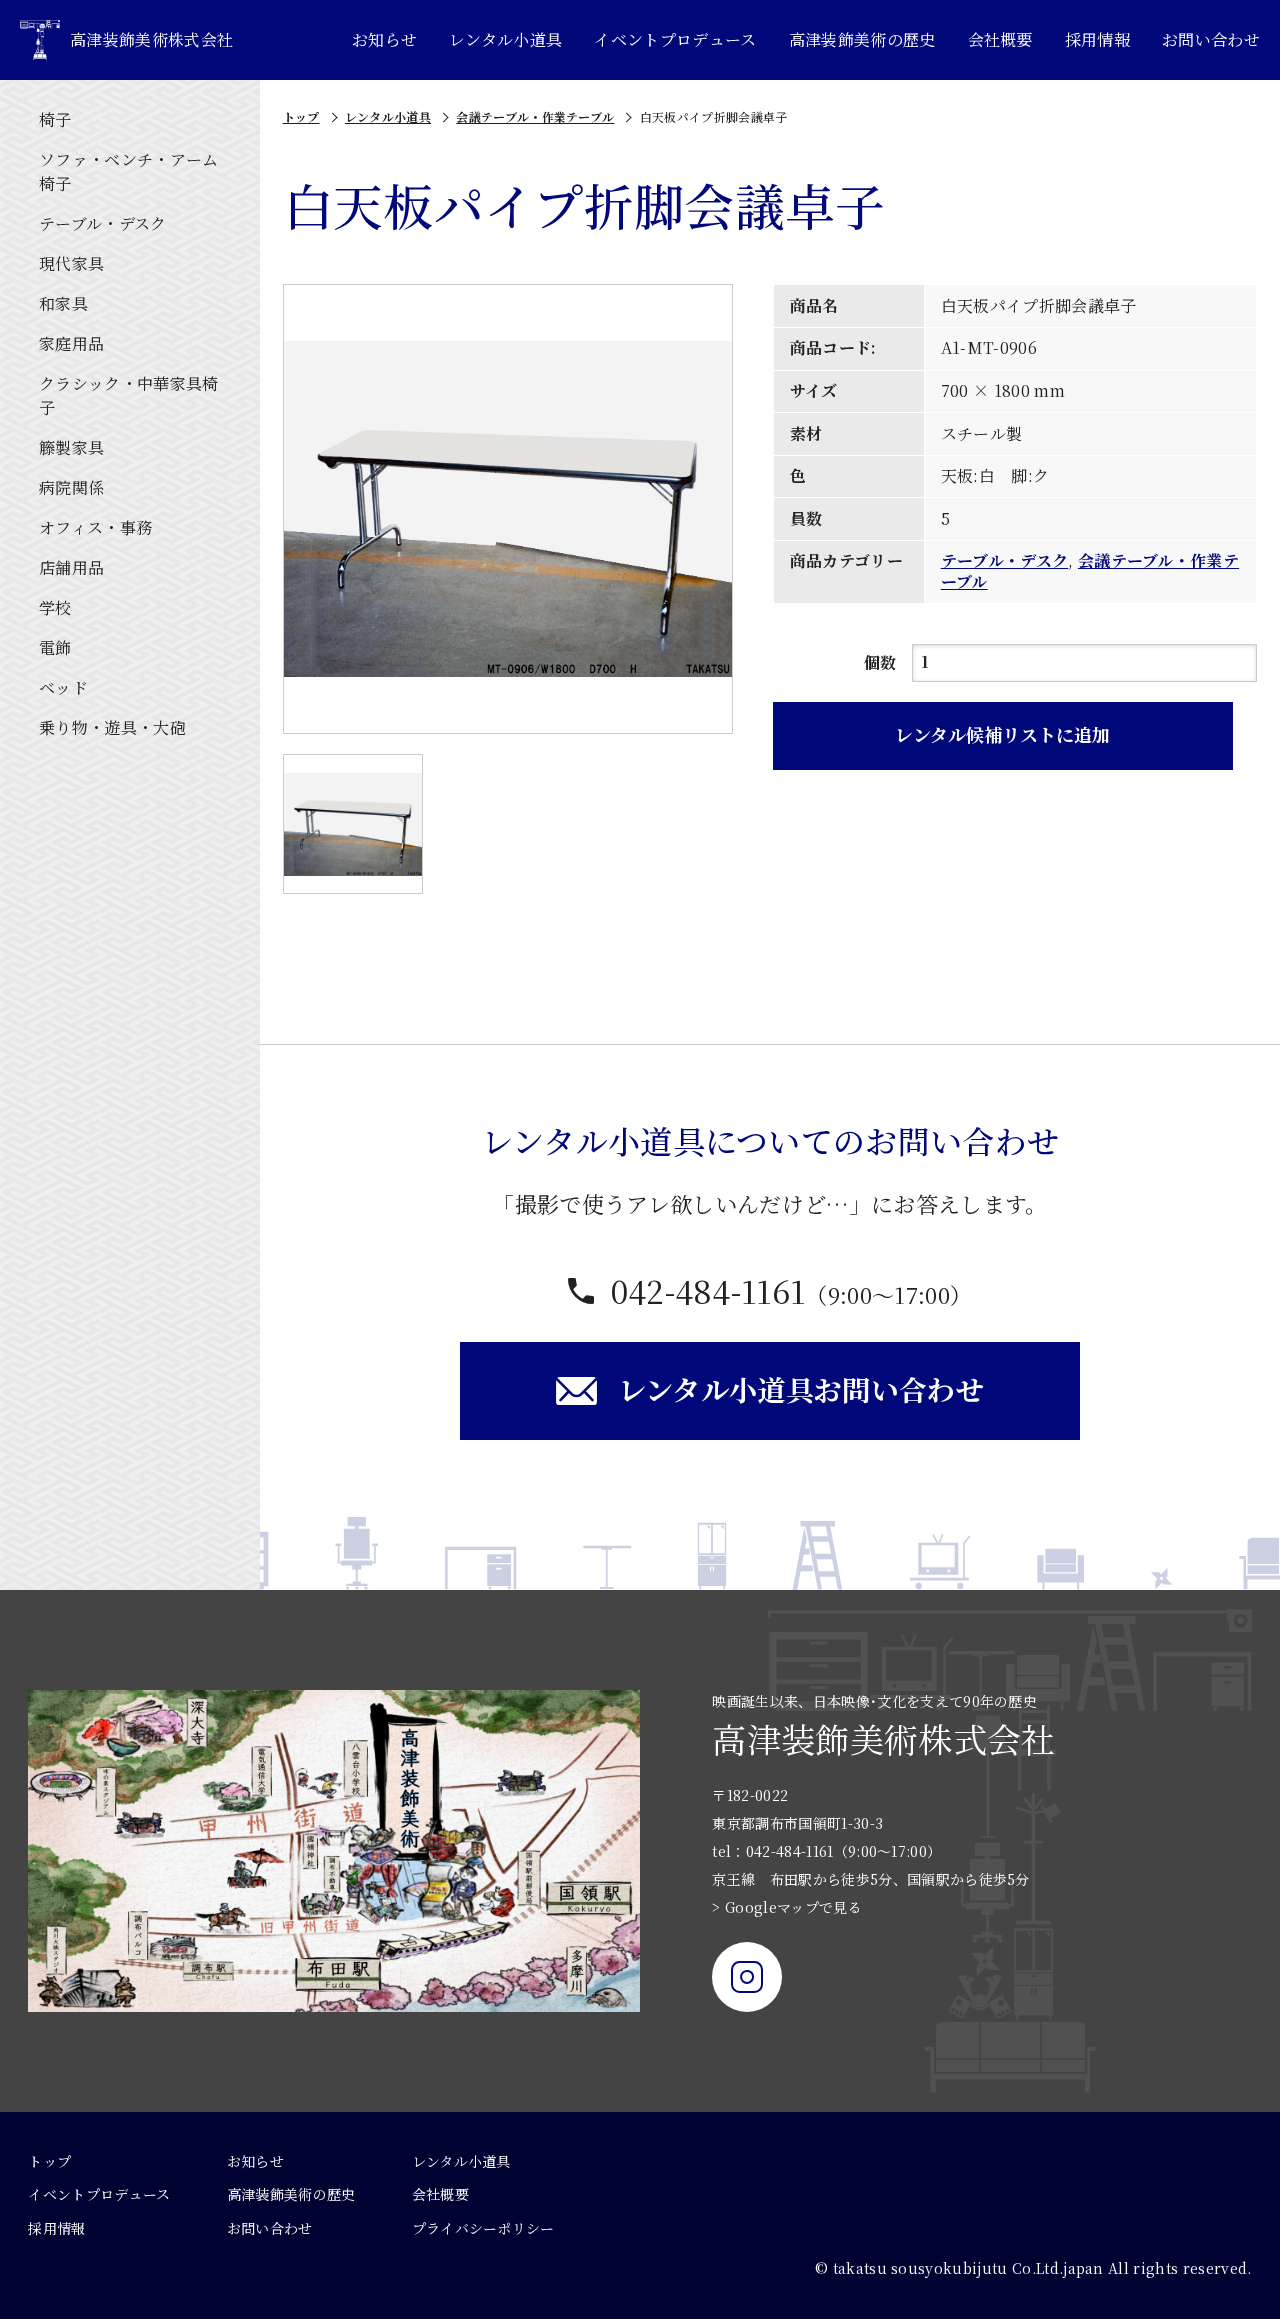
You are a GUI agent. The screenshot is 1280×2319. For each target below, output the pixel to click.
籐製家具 (71, 447)
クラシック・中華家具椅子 (129, 395)
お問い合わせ (1211, 39)
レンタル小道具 (505, 39)
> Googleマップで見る (786, 1907)
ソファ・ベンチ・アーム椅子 (129, 171)
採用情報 (1097, 39)
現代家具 (71, 263)
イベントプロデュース (675, 39)
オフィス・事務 (95, 527)
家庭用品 (71, 343)
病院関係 (71, 487)
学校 (55, 607)
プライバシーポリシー (483, 2228)
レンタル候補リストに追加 (1002, 734)
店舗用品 (71, 567)
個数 (880, 662)
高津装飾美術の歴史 (862, 39)
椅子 (55, 119)
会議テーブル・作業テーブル (535, 116)
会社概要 (1000, 39)
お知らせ (384, 39)
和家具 (63, 303)
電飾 (55, 647)
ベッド (63, 687)
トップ (301, 116)
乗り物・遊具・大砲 (112, 727)
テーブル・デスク (103, 223)
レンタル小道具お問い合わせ (801, 1389)
